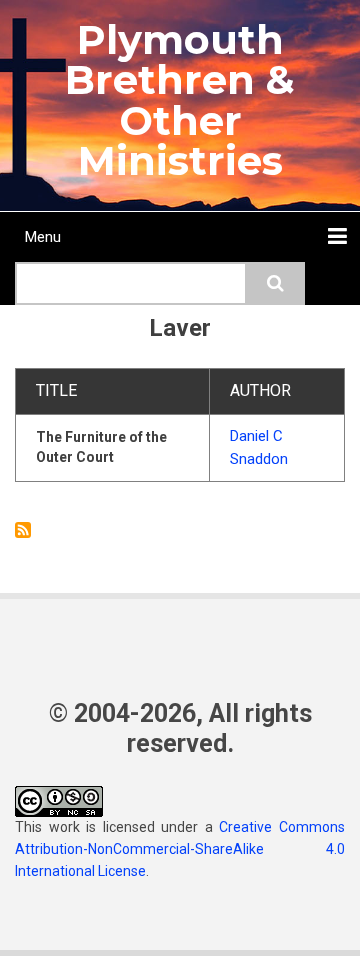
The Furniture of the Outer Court (101, 447)
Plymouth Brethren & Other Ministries (180, 100)
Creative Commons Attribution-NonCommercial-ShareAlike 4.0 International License (180, 849)
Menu (43, 237)
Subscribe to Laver (23, 530)
